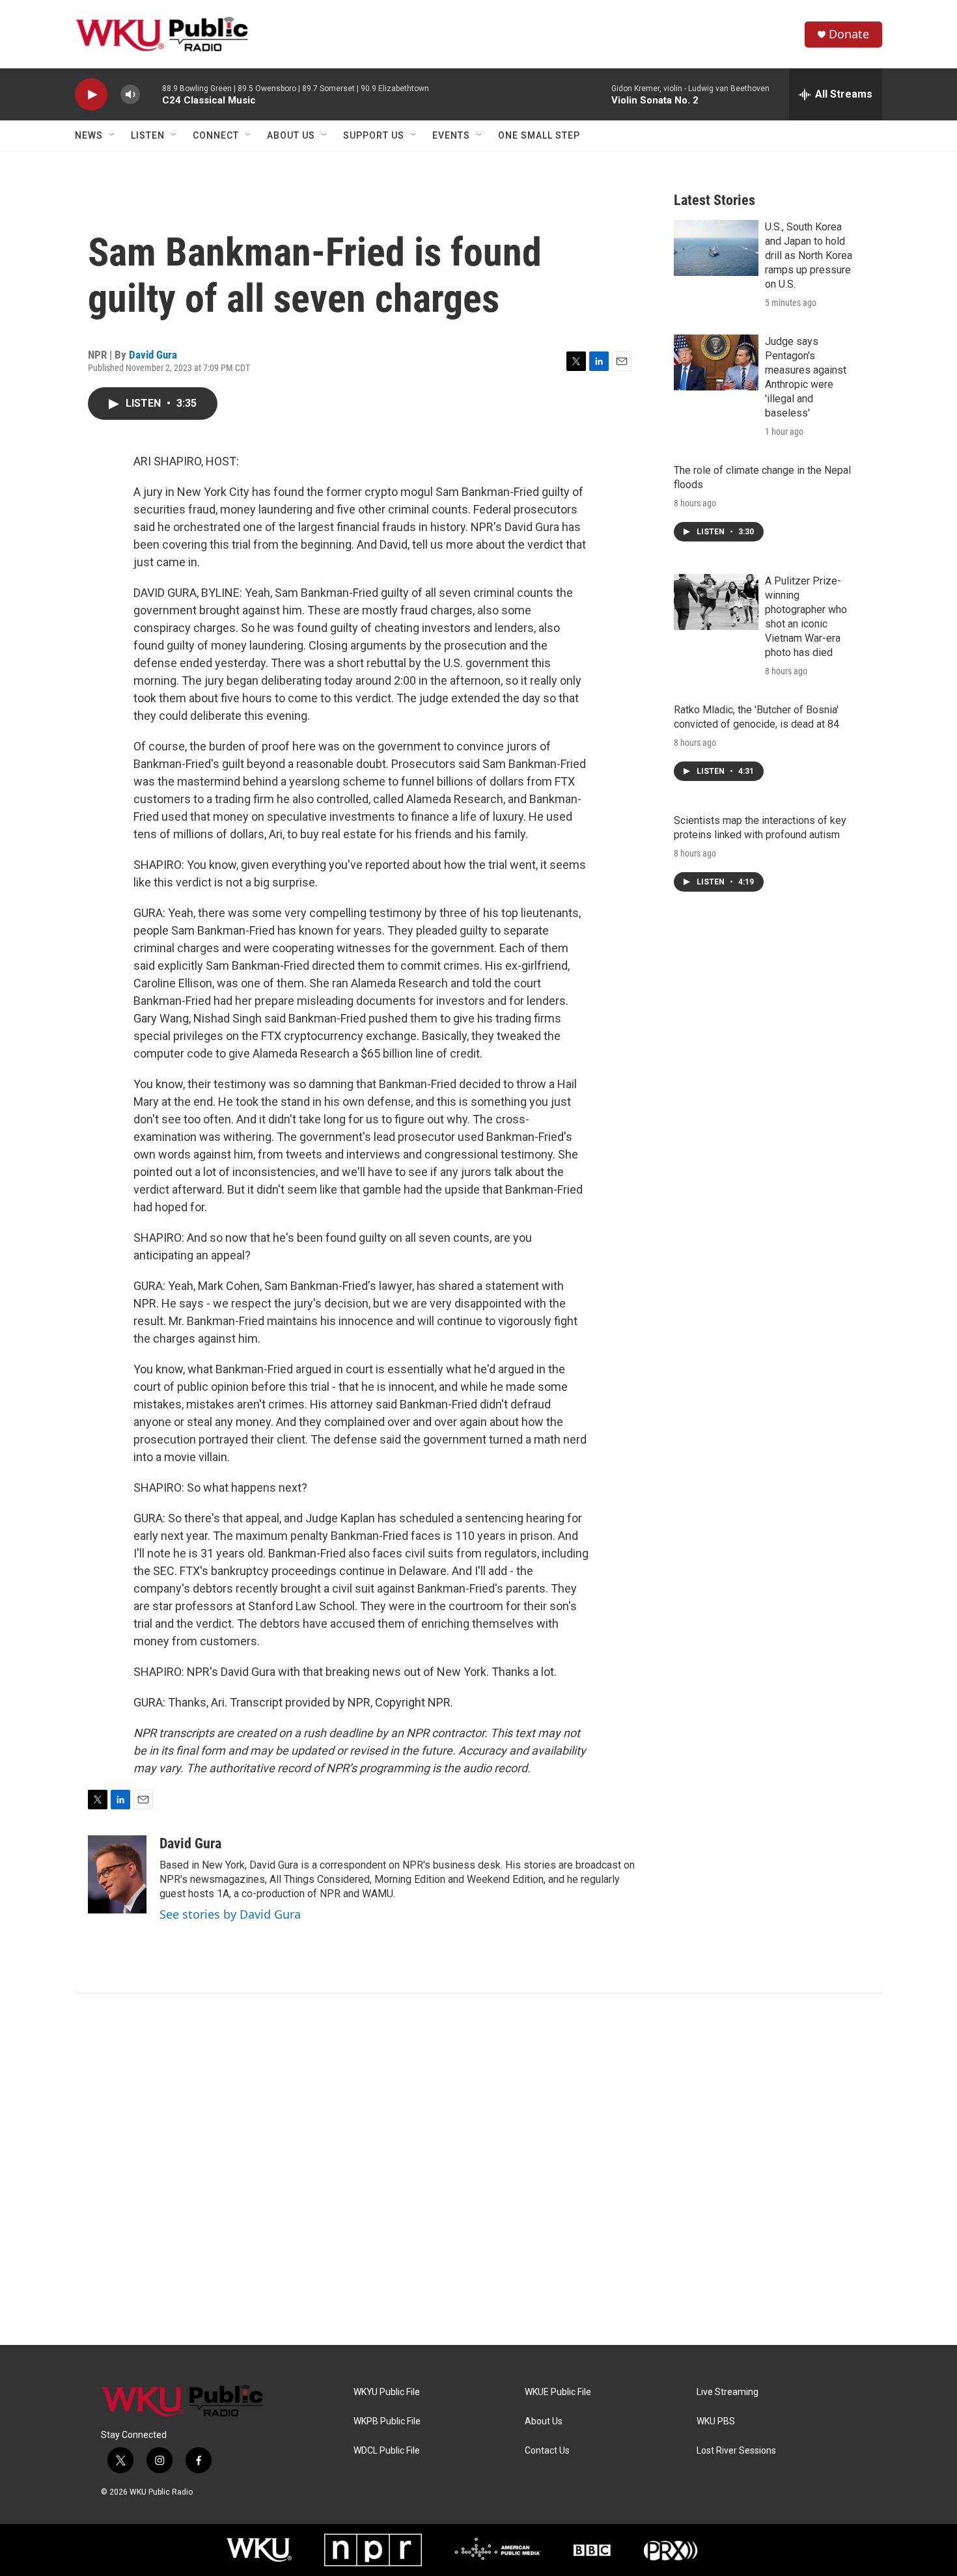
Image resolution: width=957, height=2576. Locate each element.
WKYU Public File (387, 2392)
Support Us (374, 135)
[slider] (151, 94)
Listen (148, 135)
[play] (91, 95)
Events (451, 135)
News (89, 135)
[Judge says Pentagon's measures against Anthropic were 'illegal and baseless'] (716, 363)
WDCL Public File (387, 2451)
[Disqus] (478, 2169)
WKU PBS (716, 2421)
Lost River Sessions (736, 2451)
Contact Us (547, 2451)
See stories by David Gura (230, 1914)
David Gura (153, 355)
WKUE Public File (558, 2392)
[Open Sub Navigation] (113, 135)
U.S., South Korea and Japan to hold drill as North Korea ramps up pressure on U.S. (809, 255)
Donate (849, 34)
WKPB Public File (387, 2421)
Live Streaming (728, 2392)
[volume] (130, 95)
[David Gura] (117, 1874)
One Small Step (539, 135)
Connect (216, 135)
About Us (291, 135)
